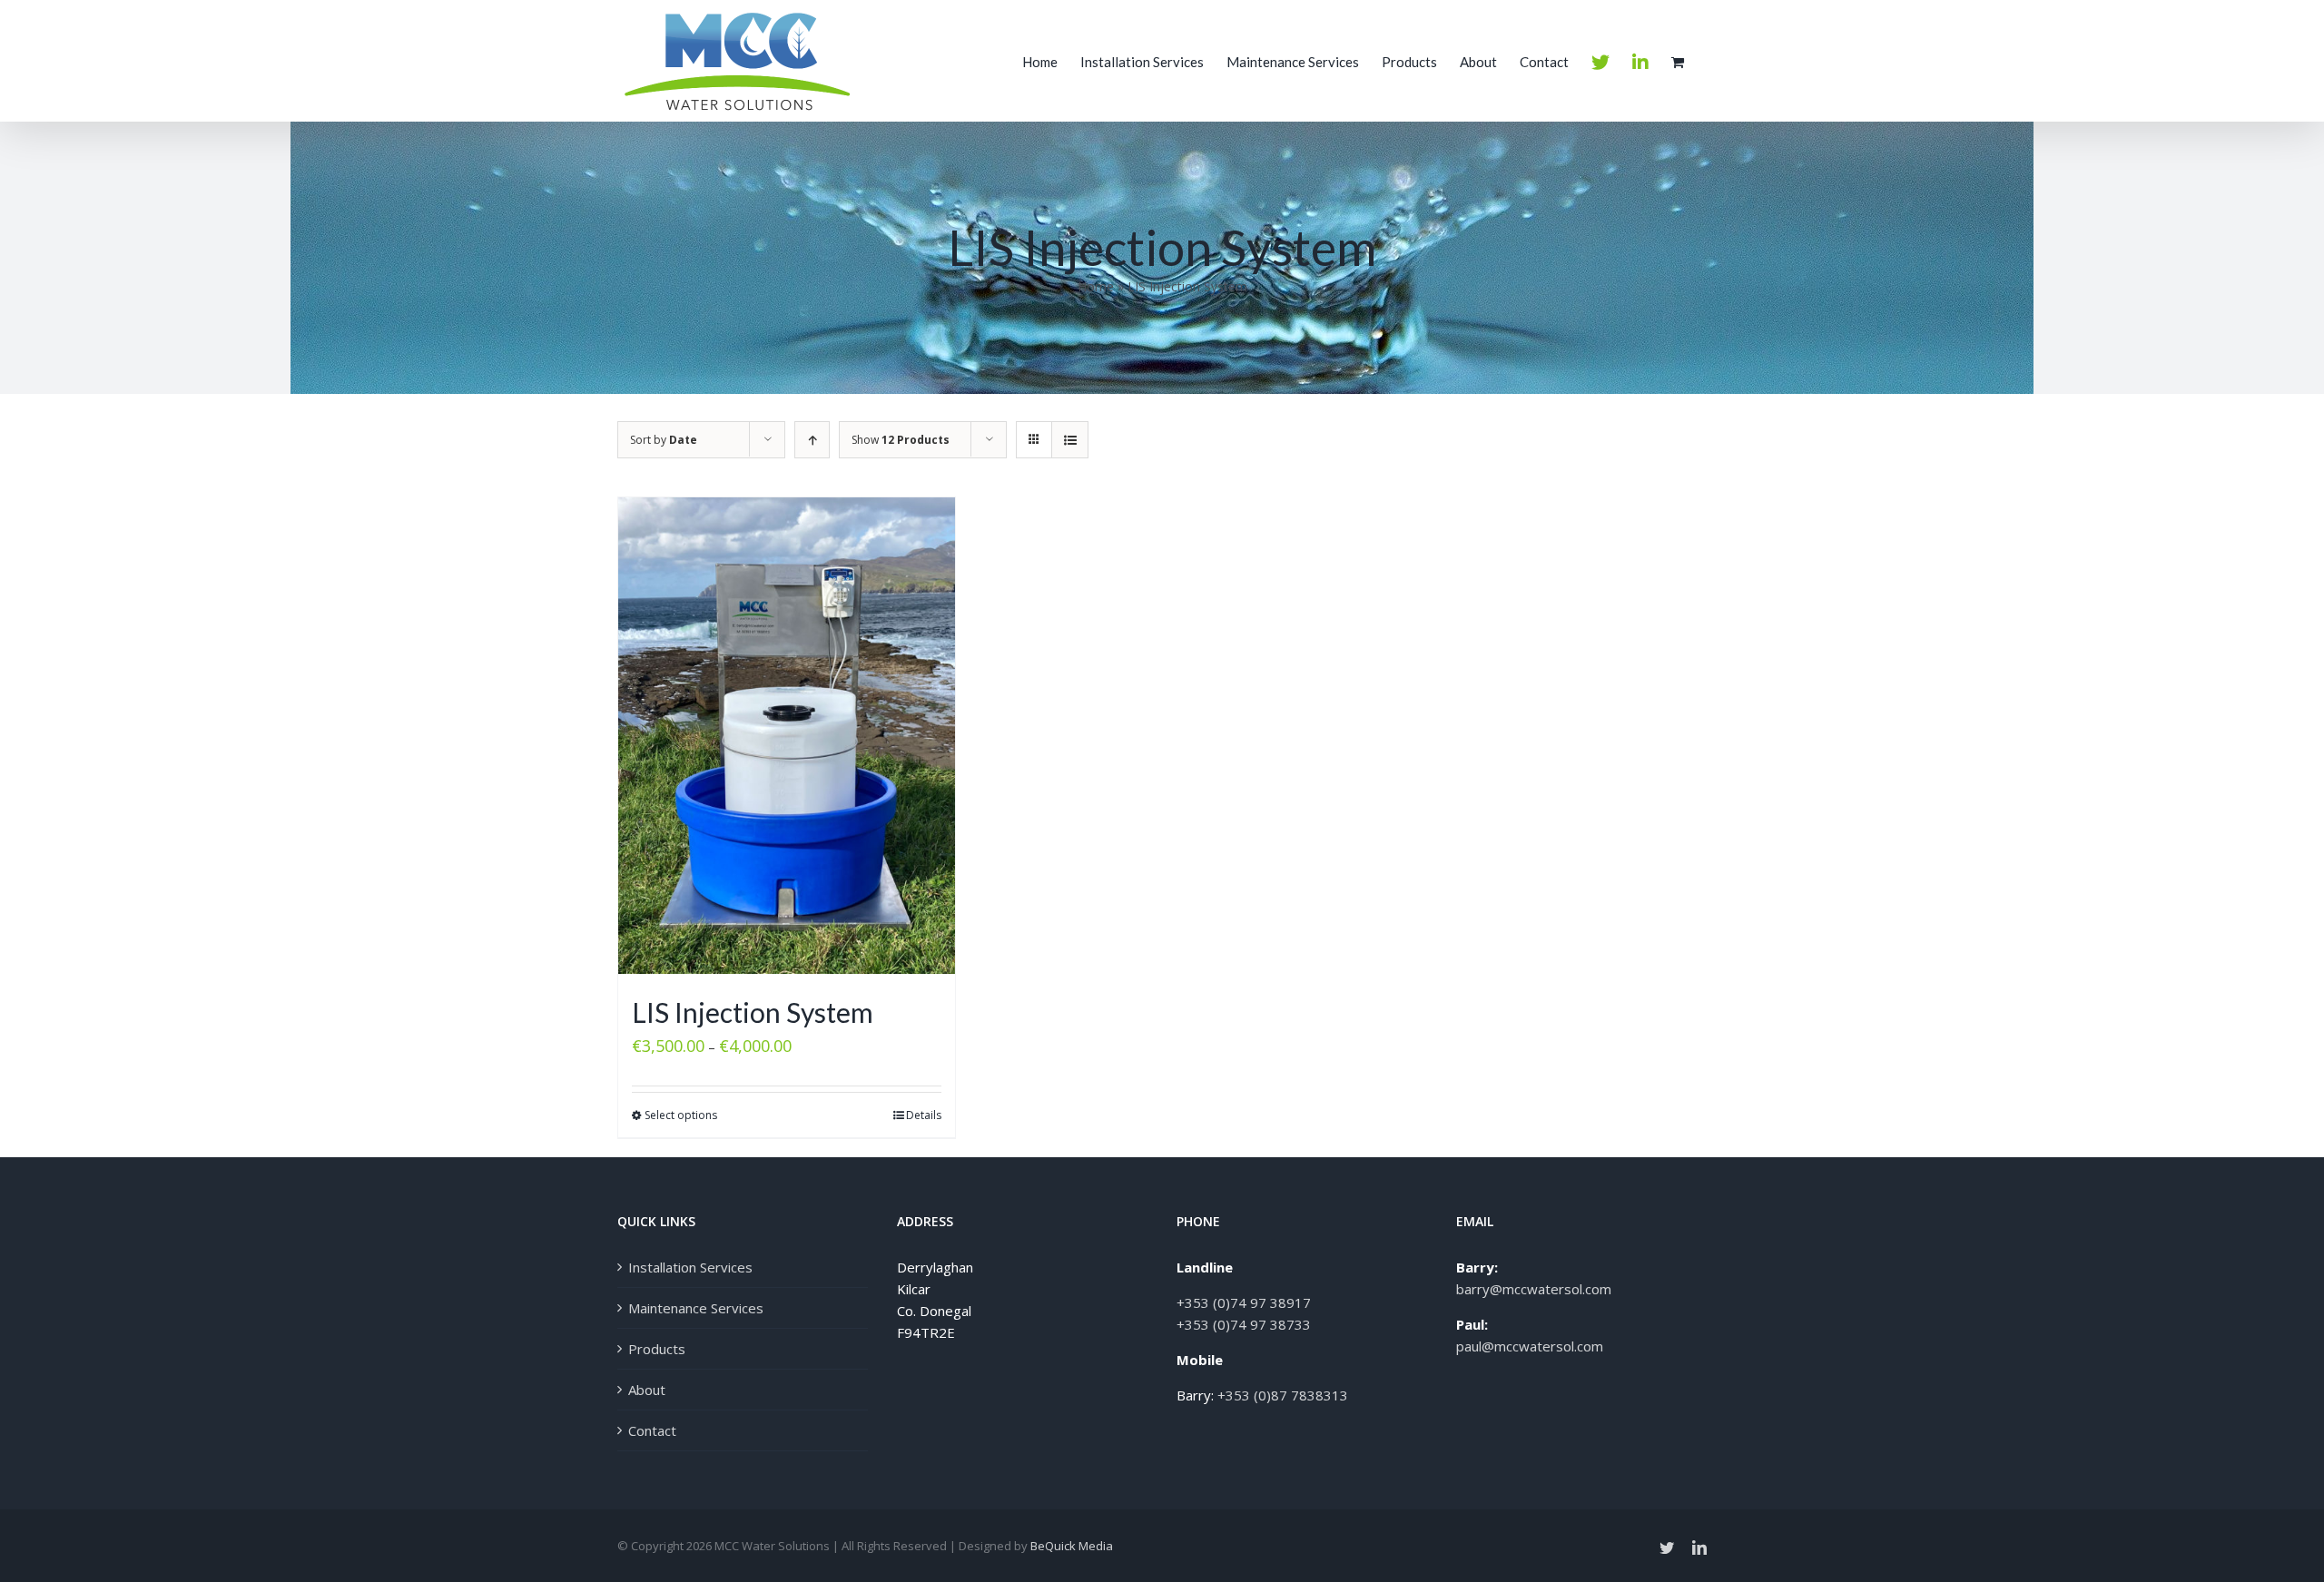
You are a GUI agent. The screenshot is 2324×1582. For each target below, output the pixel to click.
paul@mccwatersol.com (1530, 1346)
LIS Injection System (753, 1012)
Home (1096, 286)
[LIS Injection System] (787, 736)
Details (924, 1115)
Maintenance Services (696, 1308)
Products (657, 1349)
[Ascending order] (812, 440)
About (647, 1390)
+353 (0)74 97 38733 (1244, 1324)
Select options (681, 1115)
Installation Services (690, 1267)
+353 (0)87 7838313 (1283, 1395)
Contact (652, 1430)
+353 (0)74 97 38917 (1244, 1302)
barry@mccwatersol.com (1534, 1289)
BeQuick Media (1072, 1546)
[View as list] (1070, 440)
